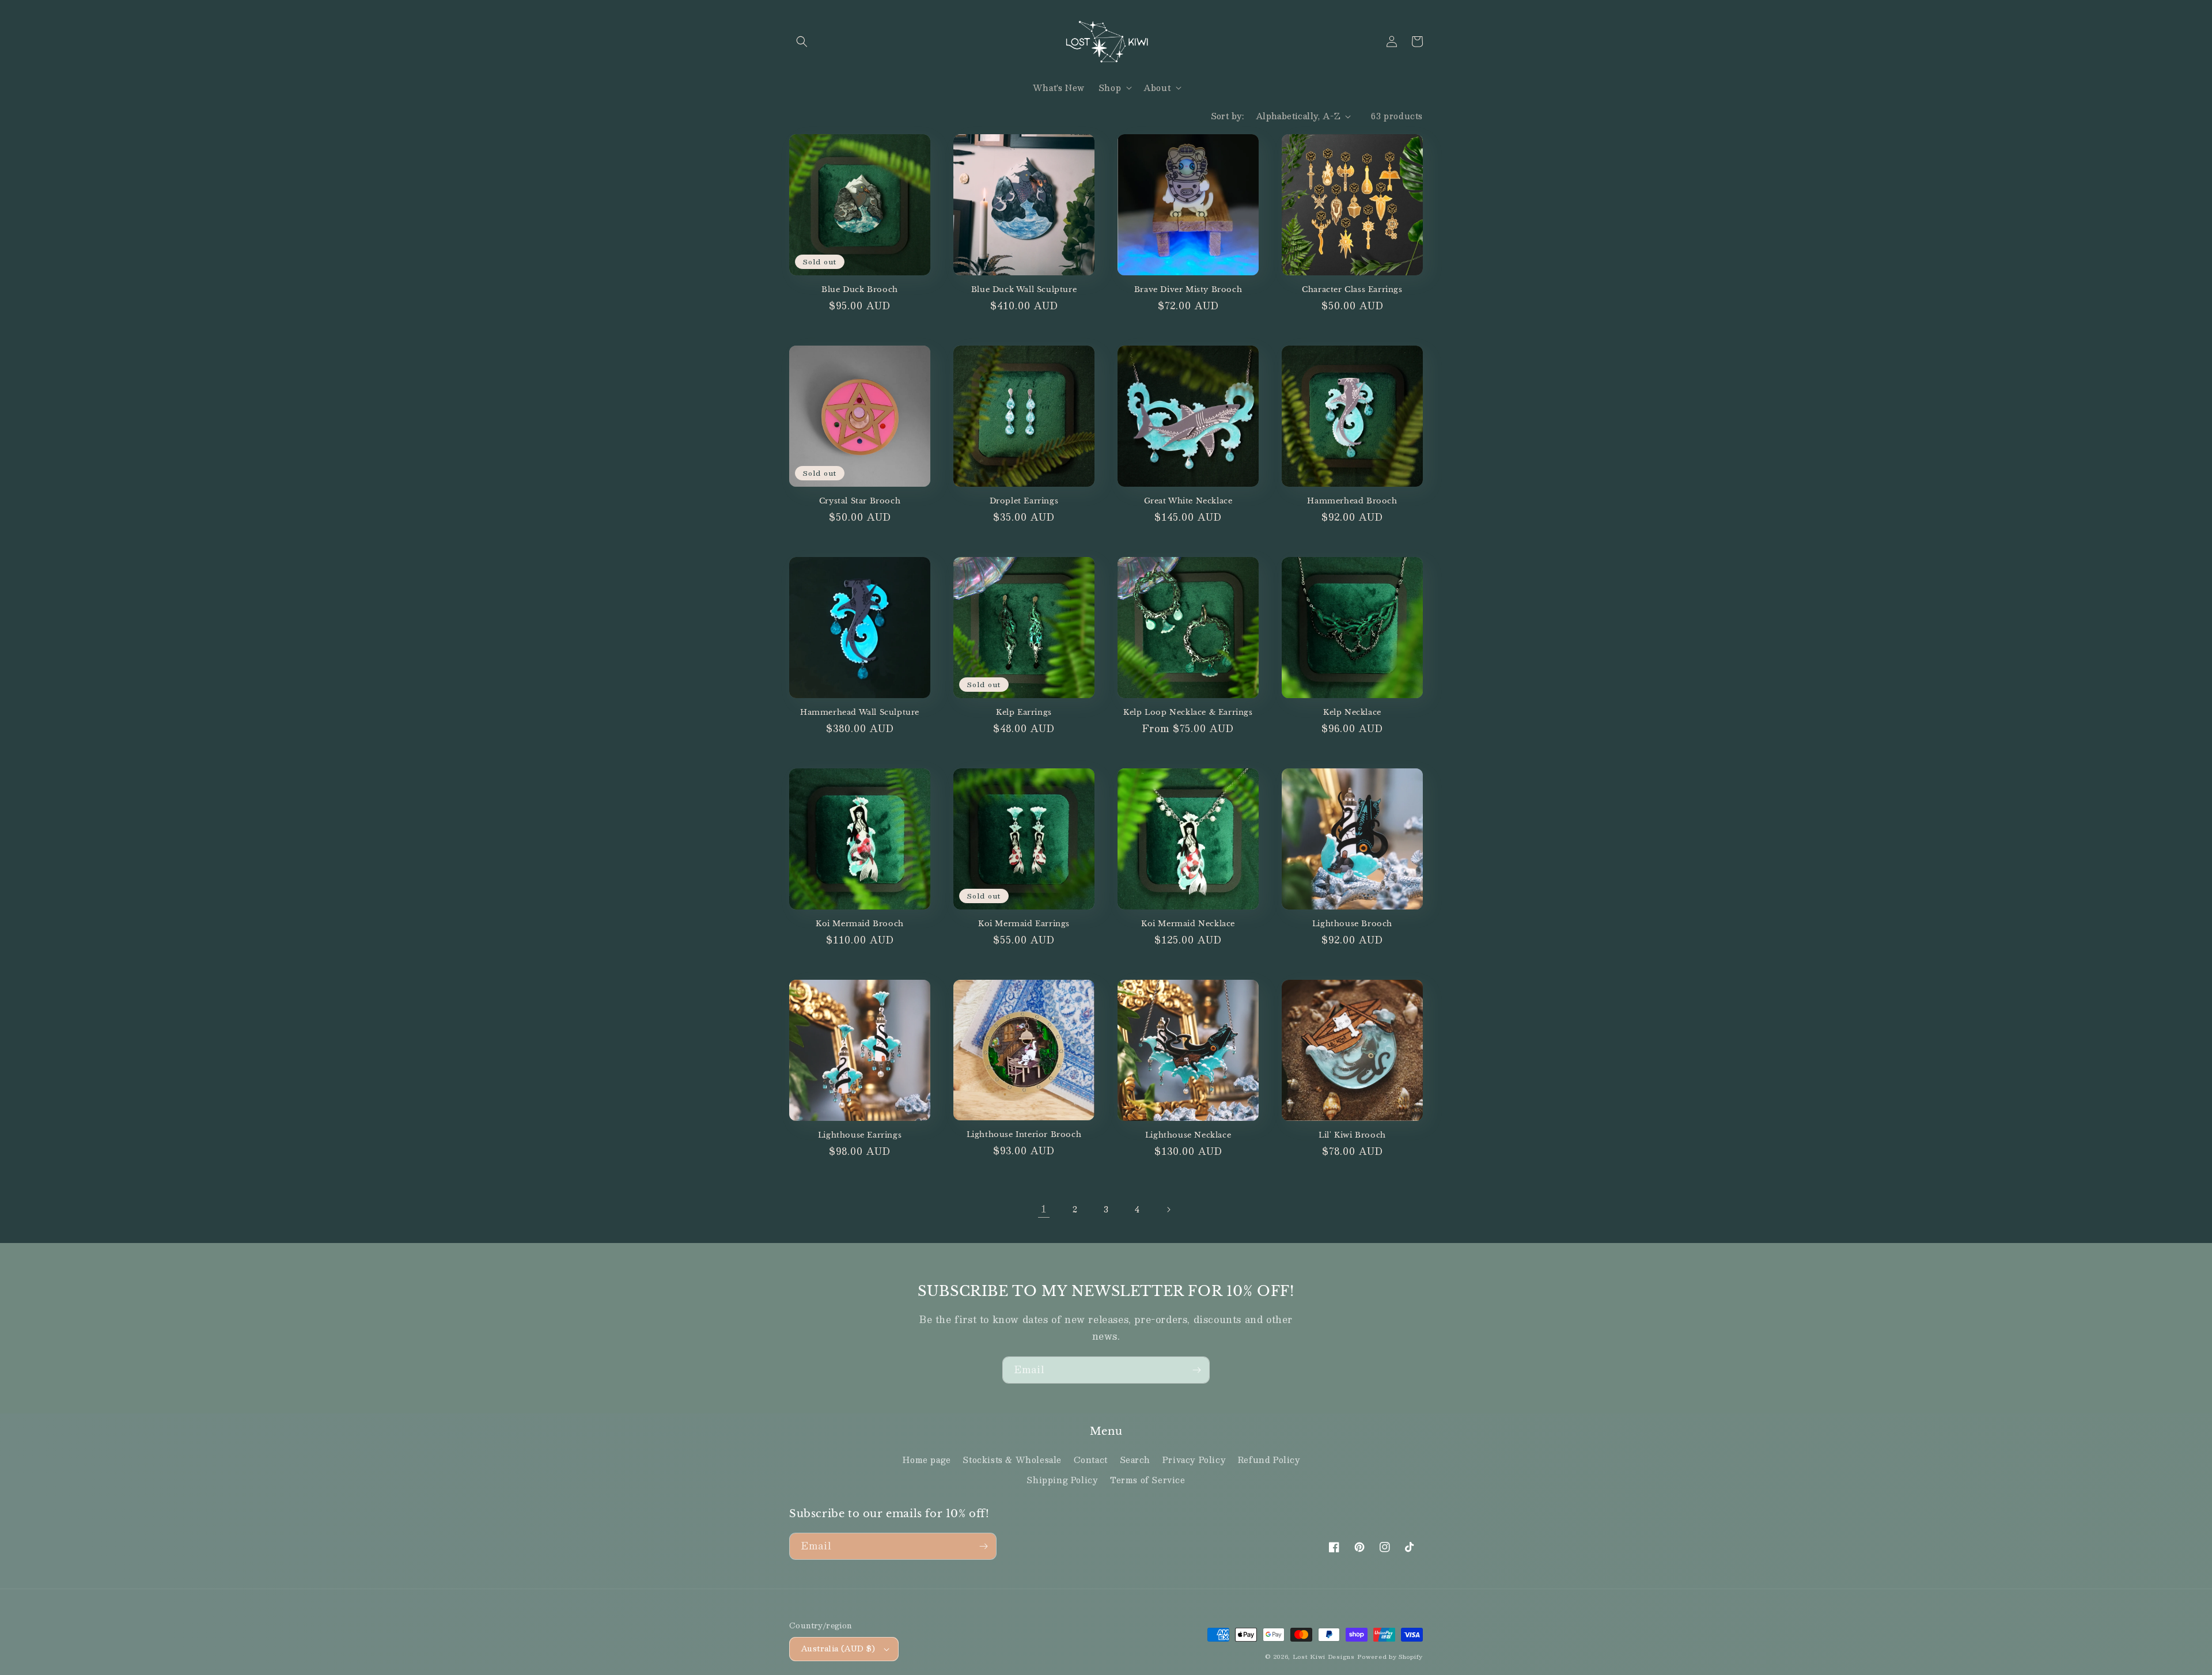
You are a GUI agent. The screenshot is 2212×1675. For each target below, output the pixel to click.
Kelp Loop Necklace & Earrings (1188, 713)
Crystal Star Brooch (860, 501)
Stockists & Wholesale (1012, 1460)
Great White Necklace (1188, 501)
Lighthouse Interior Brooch (1024, 1135)
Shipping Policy (1062, 1480)
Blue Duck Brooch (860, 290)
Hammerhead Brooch (1352, 501)
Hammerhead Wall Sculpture (860, 713)
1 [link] (1044, 1209)
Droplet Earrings (1024, 501)
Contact (1091, 1460)
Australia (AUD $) (838, 1649)
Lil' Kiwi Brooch (1352, 1135)
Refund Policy (1269, 1460)
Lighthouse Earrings (860, 1135)
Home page (927, 1460)
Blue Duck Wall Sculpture (1024, 290)
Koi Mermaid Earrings (1024, 924)
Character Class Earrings (1352, 290)
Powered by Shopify (1390, 1656)
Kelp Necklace (1352, 713)
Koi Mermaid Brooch (860, 924)
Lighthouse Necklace (1188, 1135)
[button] (802, 41)
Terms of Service (1148, 1480)
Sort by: (1228, 116)
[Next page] (1168, 1210)
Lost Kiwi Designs (1324, 1656)
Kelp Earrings (1024, 713)
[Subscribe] (1196, 1370)
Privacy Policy (1194, 1460)
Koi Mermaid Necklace (1188, 924)
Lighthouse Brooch (1352, 924)
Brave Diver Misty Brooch (1188, 290)
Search (1135, 1460)
